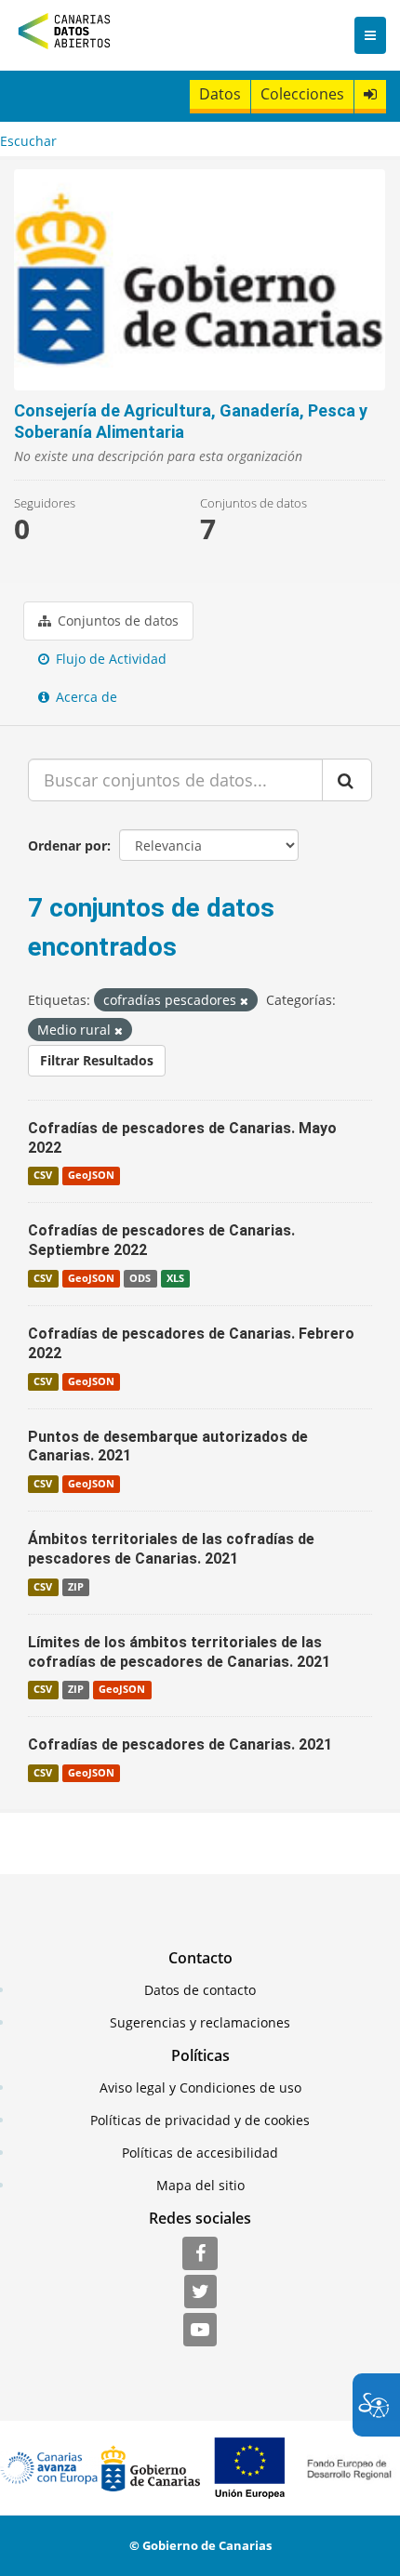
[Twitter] (200, 2292)
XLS (175, 1278)
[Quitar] (244, 1001)
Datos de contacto (200, 1990)
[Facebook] (200, 2254)
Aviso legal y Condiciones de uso (200, 2087)
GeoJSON (91, 1175)
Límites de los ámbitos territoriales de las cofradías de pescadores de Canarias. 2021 (179, 1652)
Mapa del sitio (200, 2185)
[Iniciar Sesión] (370, 94)
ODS (140, 1278)
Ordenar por (67, 845)
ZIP (76, 1587)
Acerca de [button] (85, 697)
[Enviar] (347, 780)
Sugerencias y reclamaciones (200, 2022)
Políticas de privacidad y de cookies (200, 2120)
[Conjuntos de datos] (200, 280)
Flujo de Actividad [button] (109, 659)
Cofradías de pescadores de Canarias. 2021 (180, 1744)
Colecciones (302, 94)
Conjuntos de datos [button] (116, 621)
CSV (43, 1175)
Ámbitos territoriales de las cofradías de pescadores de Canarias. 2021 (171, 1549)
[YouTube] (200, 2331)
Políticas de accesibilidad (200, 2153)
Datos (220, 94)
